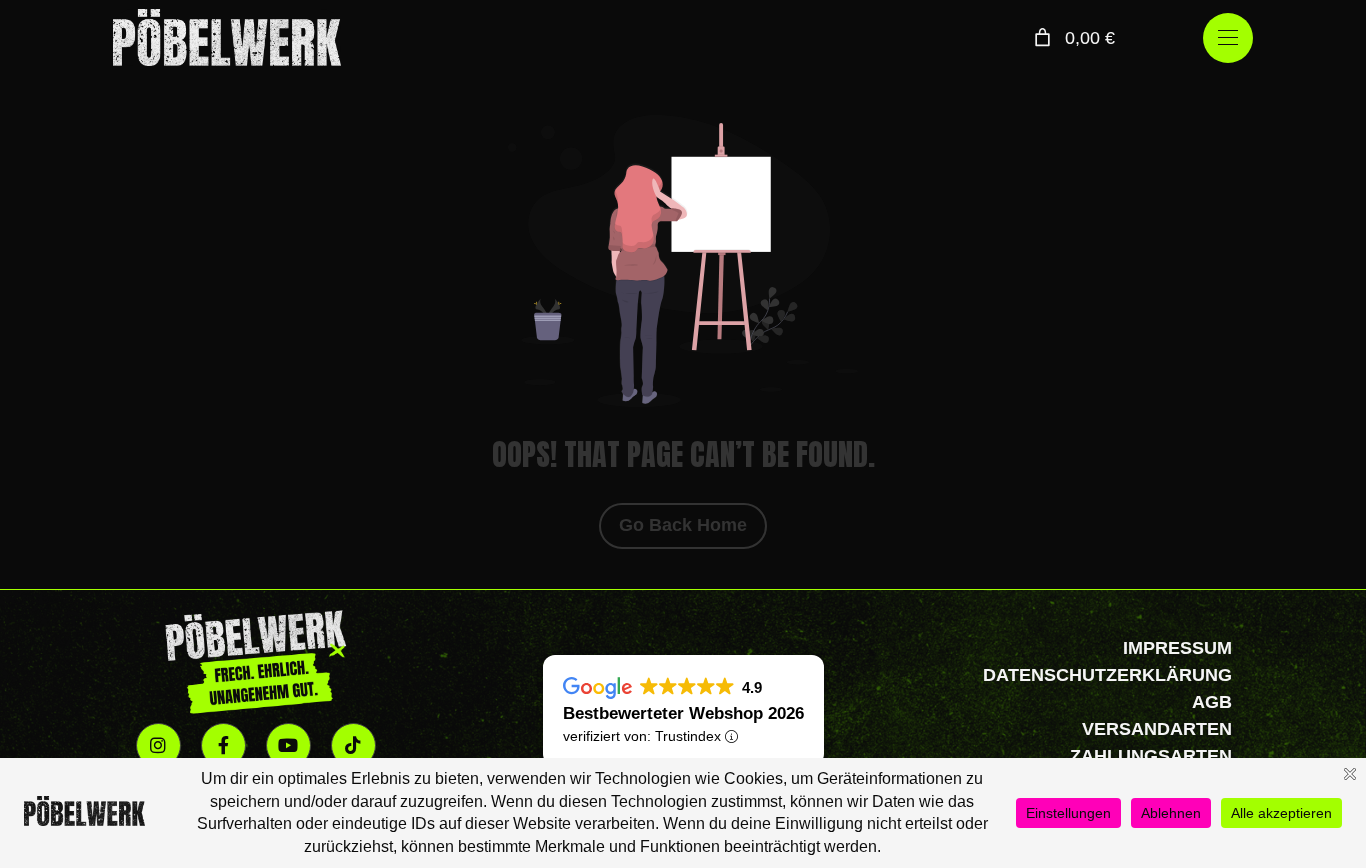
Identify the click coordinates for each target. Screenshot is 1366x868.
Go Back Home (683, 525)
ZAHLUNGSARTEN (1151, 756)
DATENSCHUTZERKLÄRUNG (1107, 675)
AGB (1212, 702)
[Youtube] (288, 745)
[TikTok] (353, 745)
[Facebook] (223, 745)
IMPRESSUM (1177, 648)
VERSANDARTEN (1157, 729)
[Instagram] (158, 745)
